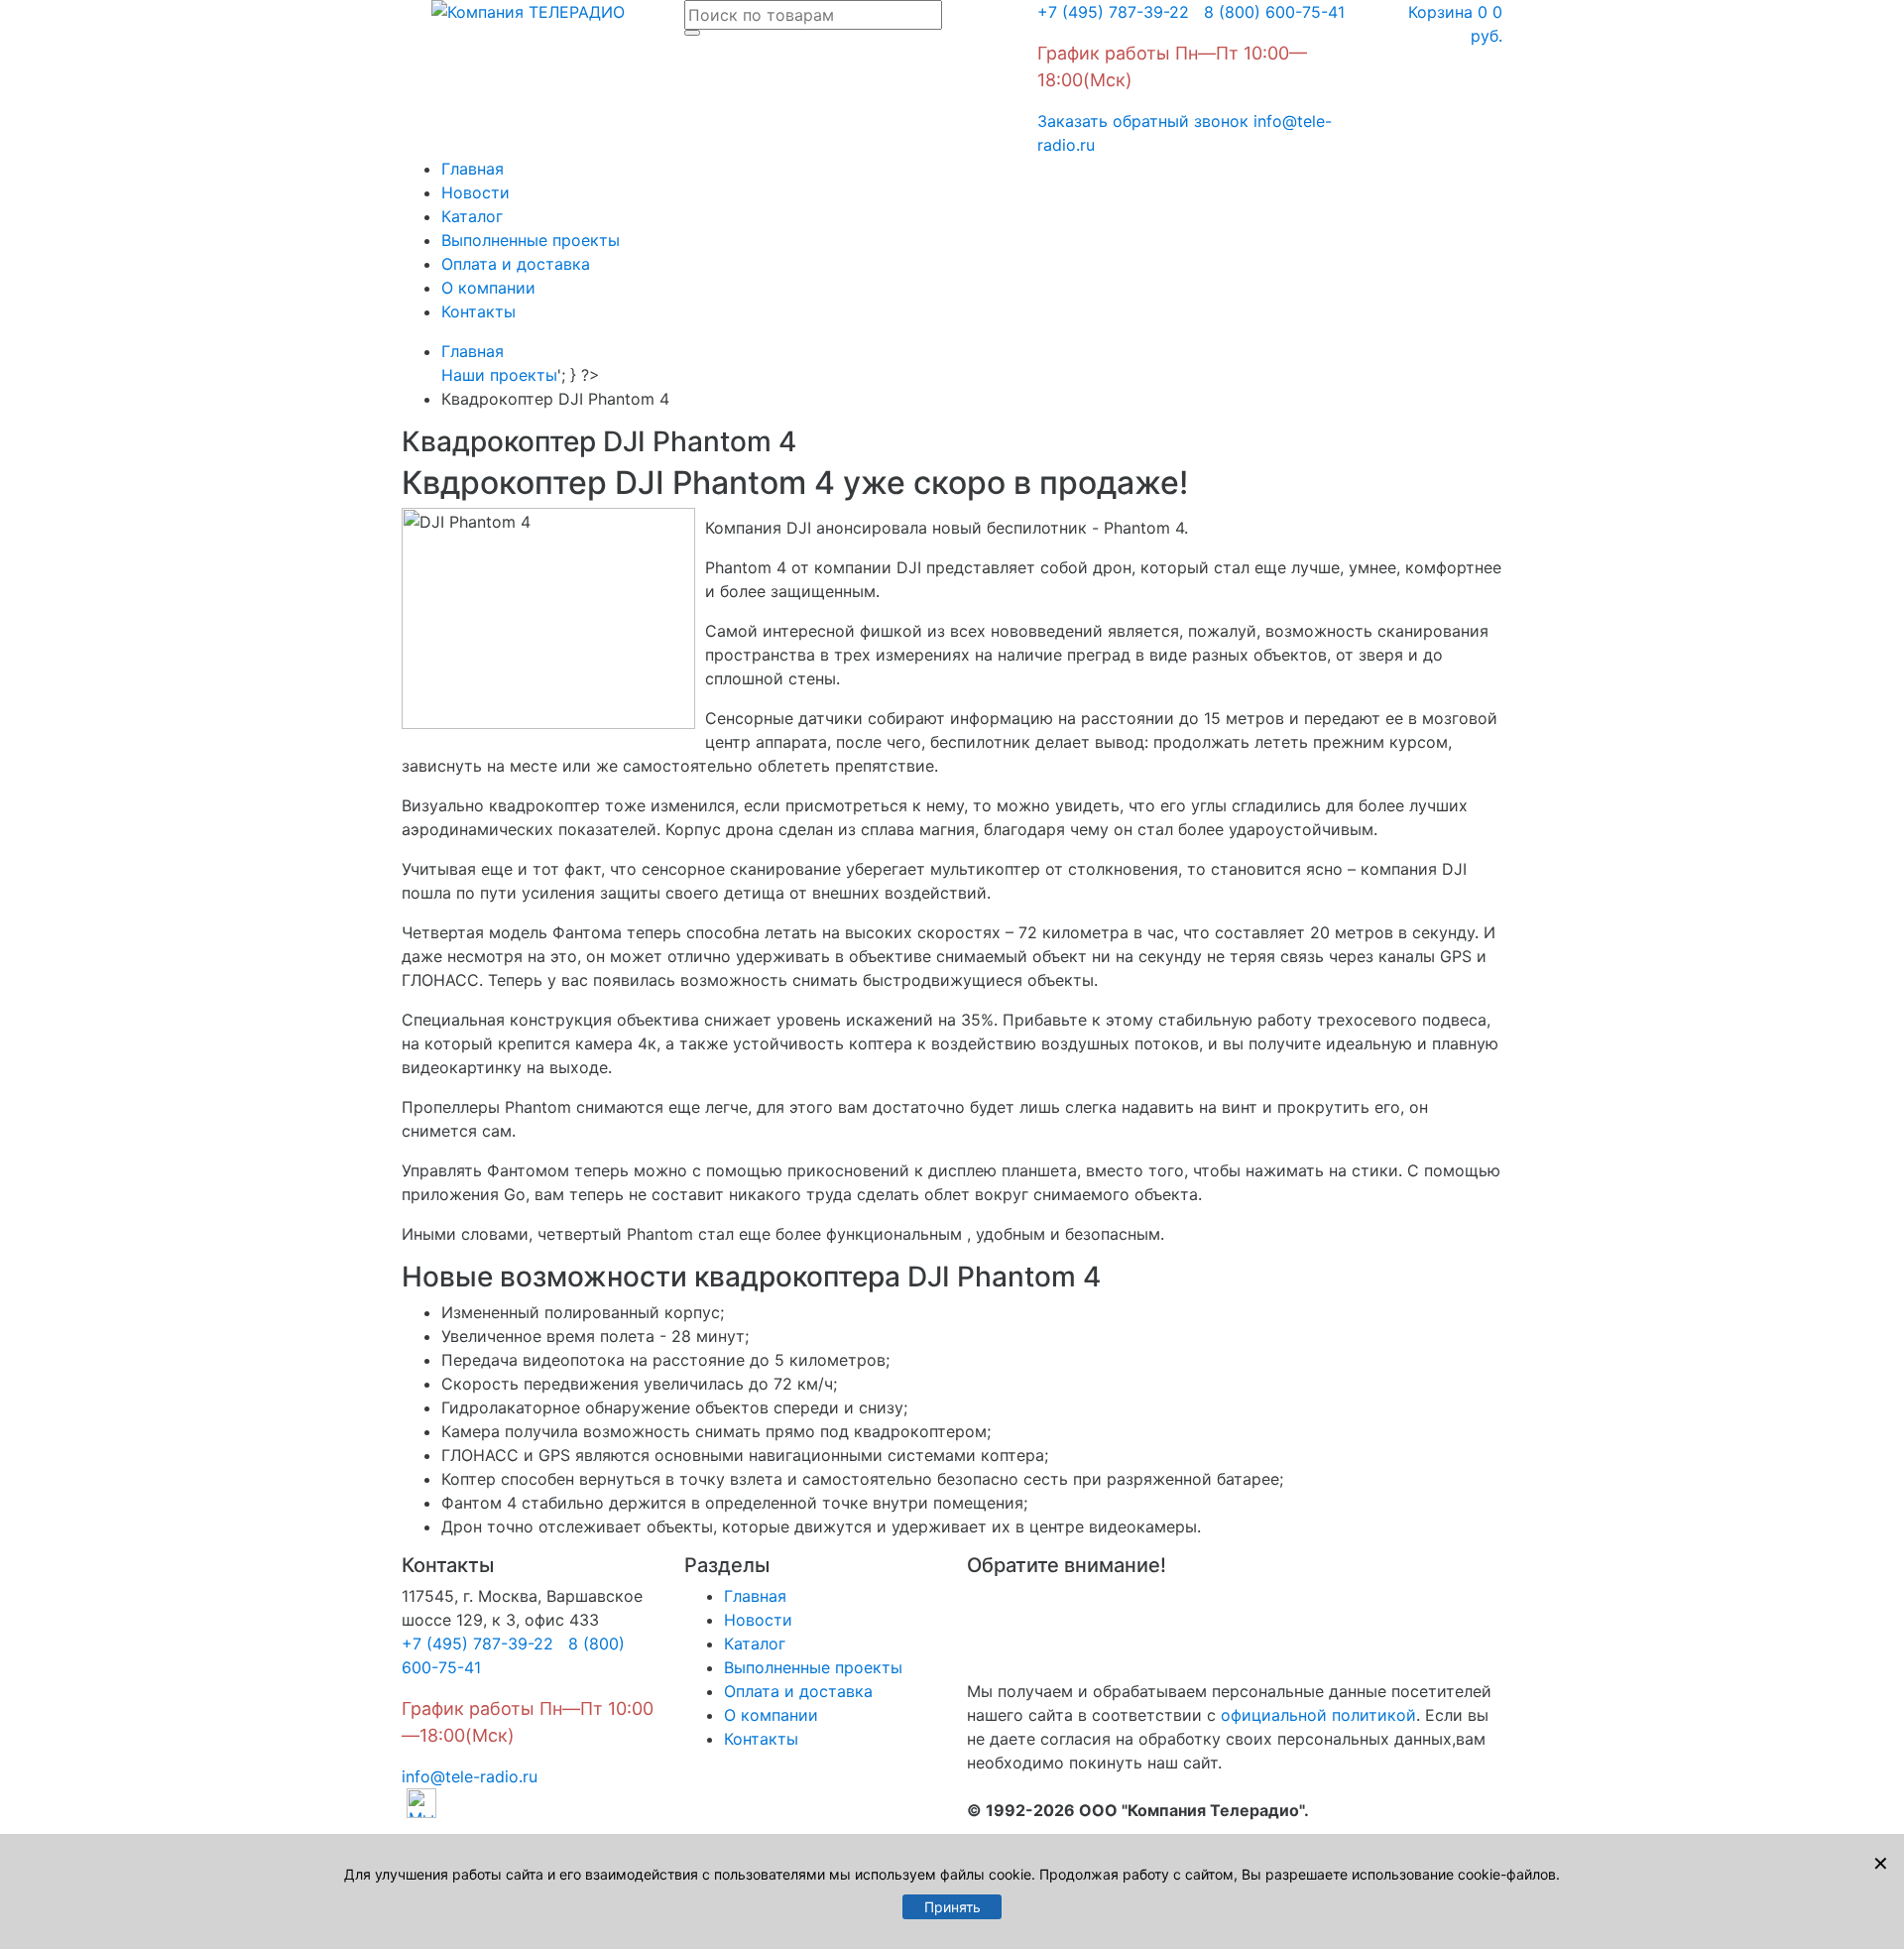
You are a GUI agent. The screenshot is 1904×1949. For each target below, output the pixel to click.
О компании (488, 288)
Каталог (472, 216)
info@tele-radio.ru (470, 1776)
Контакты (478, 311)
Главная (473, 169)
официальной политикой (1318, 1715)
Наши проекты (499, 375)
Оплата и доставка (516, 264)
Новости (476, 192)
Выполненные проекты (531, 240)
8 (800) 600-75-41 (1269, 12)
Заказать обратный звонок (1143, 121)
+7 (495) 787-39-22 (1113, 12)
